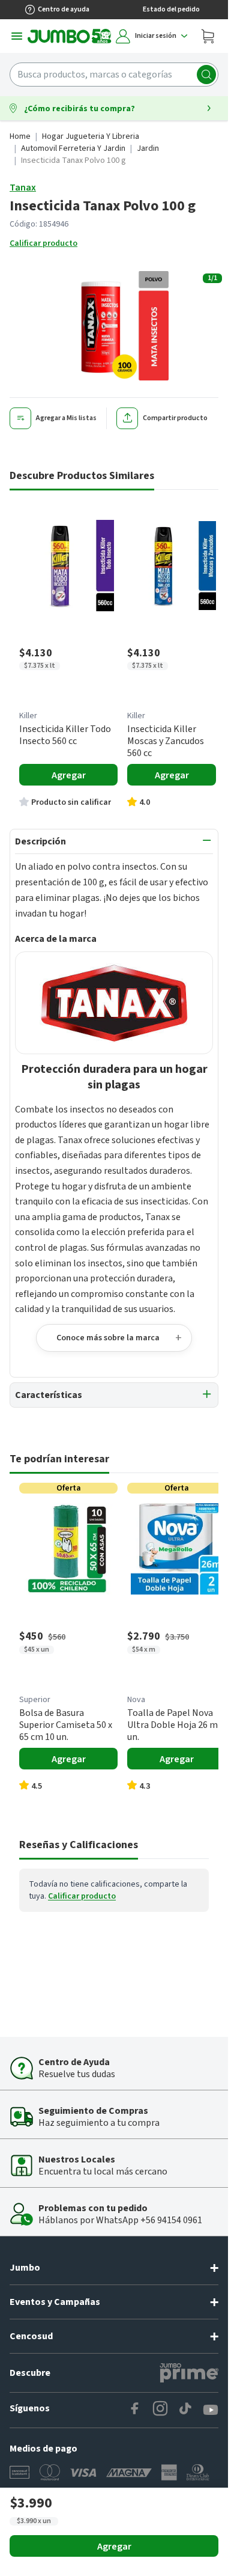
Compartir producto (175, 418)
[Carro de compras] (208, 36)
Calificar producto (43, 243)
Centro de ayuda (64, 9)
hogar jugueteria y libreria (91, 136)
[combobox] (114, 75)
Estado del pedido (171, 9)
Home (20, 136)
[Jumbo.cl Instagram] (160, 2410)
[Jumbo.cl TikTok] (185, 2410)
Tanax (23, 188)
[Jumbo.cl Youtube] (211, 2410)
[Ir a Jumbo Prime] (189, 2373)
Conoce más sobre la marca (108, 1338)
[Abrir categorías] (17, 36)
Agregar (114, 2547)
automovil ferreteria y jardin (73, 148)
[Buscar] (206, 75)
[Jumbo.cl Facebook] (135, 2410)
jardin (148, 148)
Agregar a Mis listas (66, 418)
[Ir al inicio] (70, 36)
